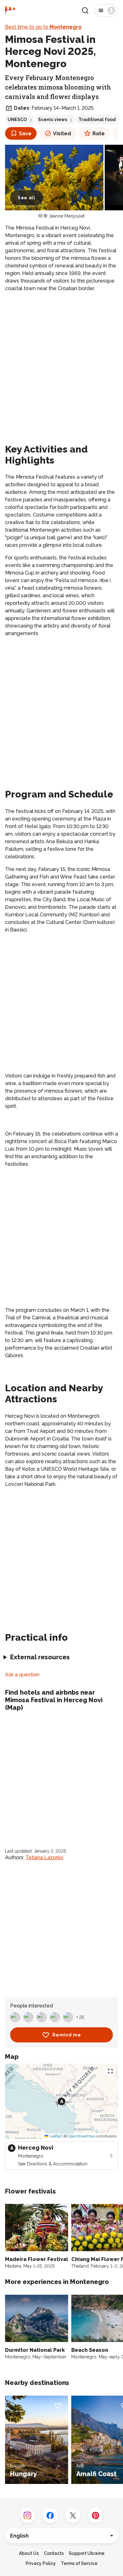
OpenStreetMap (81, 2136)
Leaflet (55, 2136)
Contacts (54, 2553)
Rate (99, 134)
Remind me (67, 2035)
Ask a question (22, 1675)
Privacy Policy (41, 2563)
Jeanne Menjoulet (67, 216)
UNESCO (17, 120)
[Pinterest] (96, 2515)
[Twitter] (73, 2515)
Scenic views (53, 120)
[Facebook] (50, 2515)
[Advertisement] (61, 362)
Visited (62, 134)
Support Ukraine (87, 2553)
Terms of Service (79, 2563)
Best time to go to (43, 27)
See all (26, 198)
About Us (29, 2553)
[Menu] (106, 10)
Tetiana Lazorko (44, 1858)
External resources (40, 1657)
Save (25, 134)
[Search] (85, 10)
